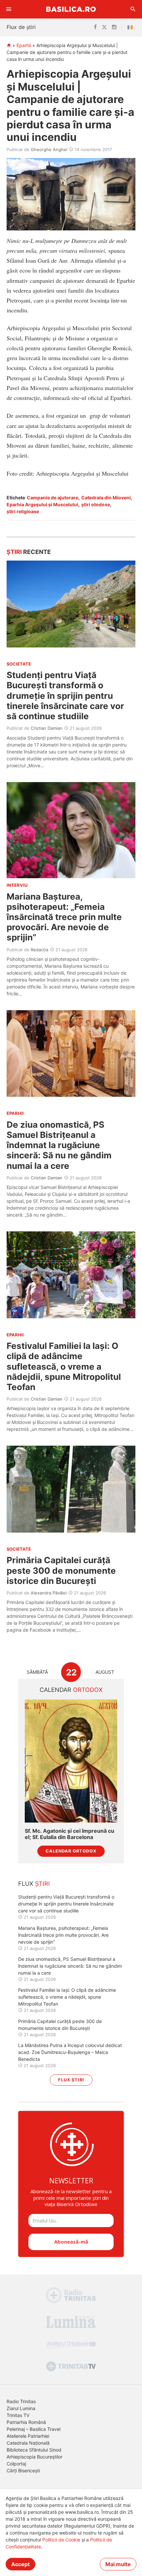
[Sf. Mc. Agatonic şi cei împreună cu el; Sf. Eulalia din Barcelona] (71, 1761)
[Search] (133, 9)
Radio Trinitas (21, 2401)
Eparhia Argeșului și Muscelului (42, 504)
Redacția (39, 950)
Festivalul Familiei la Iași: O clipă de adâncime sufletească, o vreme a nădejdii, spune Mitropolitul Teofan (64, 1366)
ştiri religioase (23, 511)
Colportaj (16, 2464)
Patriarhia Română (26, 2422)
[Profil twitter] (104, 27)
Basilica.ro (71, 9)
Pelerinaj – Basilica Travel (34, 2429)
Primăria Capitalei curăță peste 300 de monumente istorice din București (61, 1570)
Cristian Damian (47, 728)
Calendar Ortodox (71, 1851)
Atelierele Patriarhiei (28, 2436)
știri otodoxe (96, 504)
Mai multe (118, 2564)
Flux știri (71, 2080)
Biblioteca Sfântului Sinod (34, 2450)
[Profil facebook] (95, 27)
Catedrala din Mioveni (106, 498)
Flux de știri (21, 27)
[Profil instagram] (114, 27)
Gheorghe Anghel (49, 149)
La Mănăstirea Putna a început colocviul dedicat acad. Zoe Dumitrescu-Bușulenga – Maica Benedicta (70, 2052)
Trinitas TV (18, 2415)
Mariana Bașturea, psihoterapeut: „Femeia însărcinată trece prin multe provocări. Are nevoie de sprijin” (64, 917)
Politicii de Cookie (61, 2540)
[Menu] (9, 9)
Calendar (71, 1690)
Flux (34, 1884)
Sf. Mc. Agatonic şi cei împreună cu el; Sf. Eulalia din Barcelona (70, 1834)
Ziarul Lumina (21, 2408)
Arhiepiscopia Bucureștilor (35, 2457)
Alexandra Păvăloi (49, 1593)
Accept (20, 2564)
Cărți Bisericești (23, 2471)
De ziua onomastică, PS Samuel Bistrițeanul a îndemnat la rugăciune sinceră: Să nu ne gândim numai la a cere (59, 1145)
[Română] (131, 27)
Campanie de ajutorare (53, 498)
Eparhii (24, 45)
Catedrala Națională (28, 2443)
